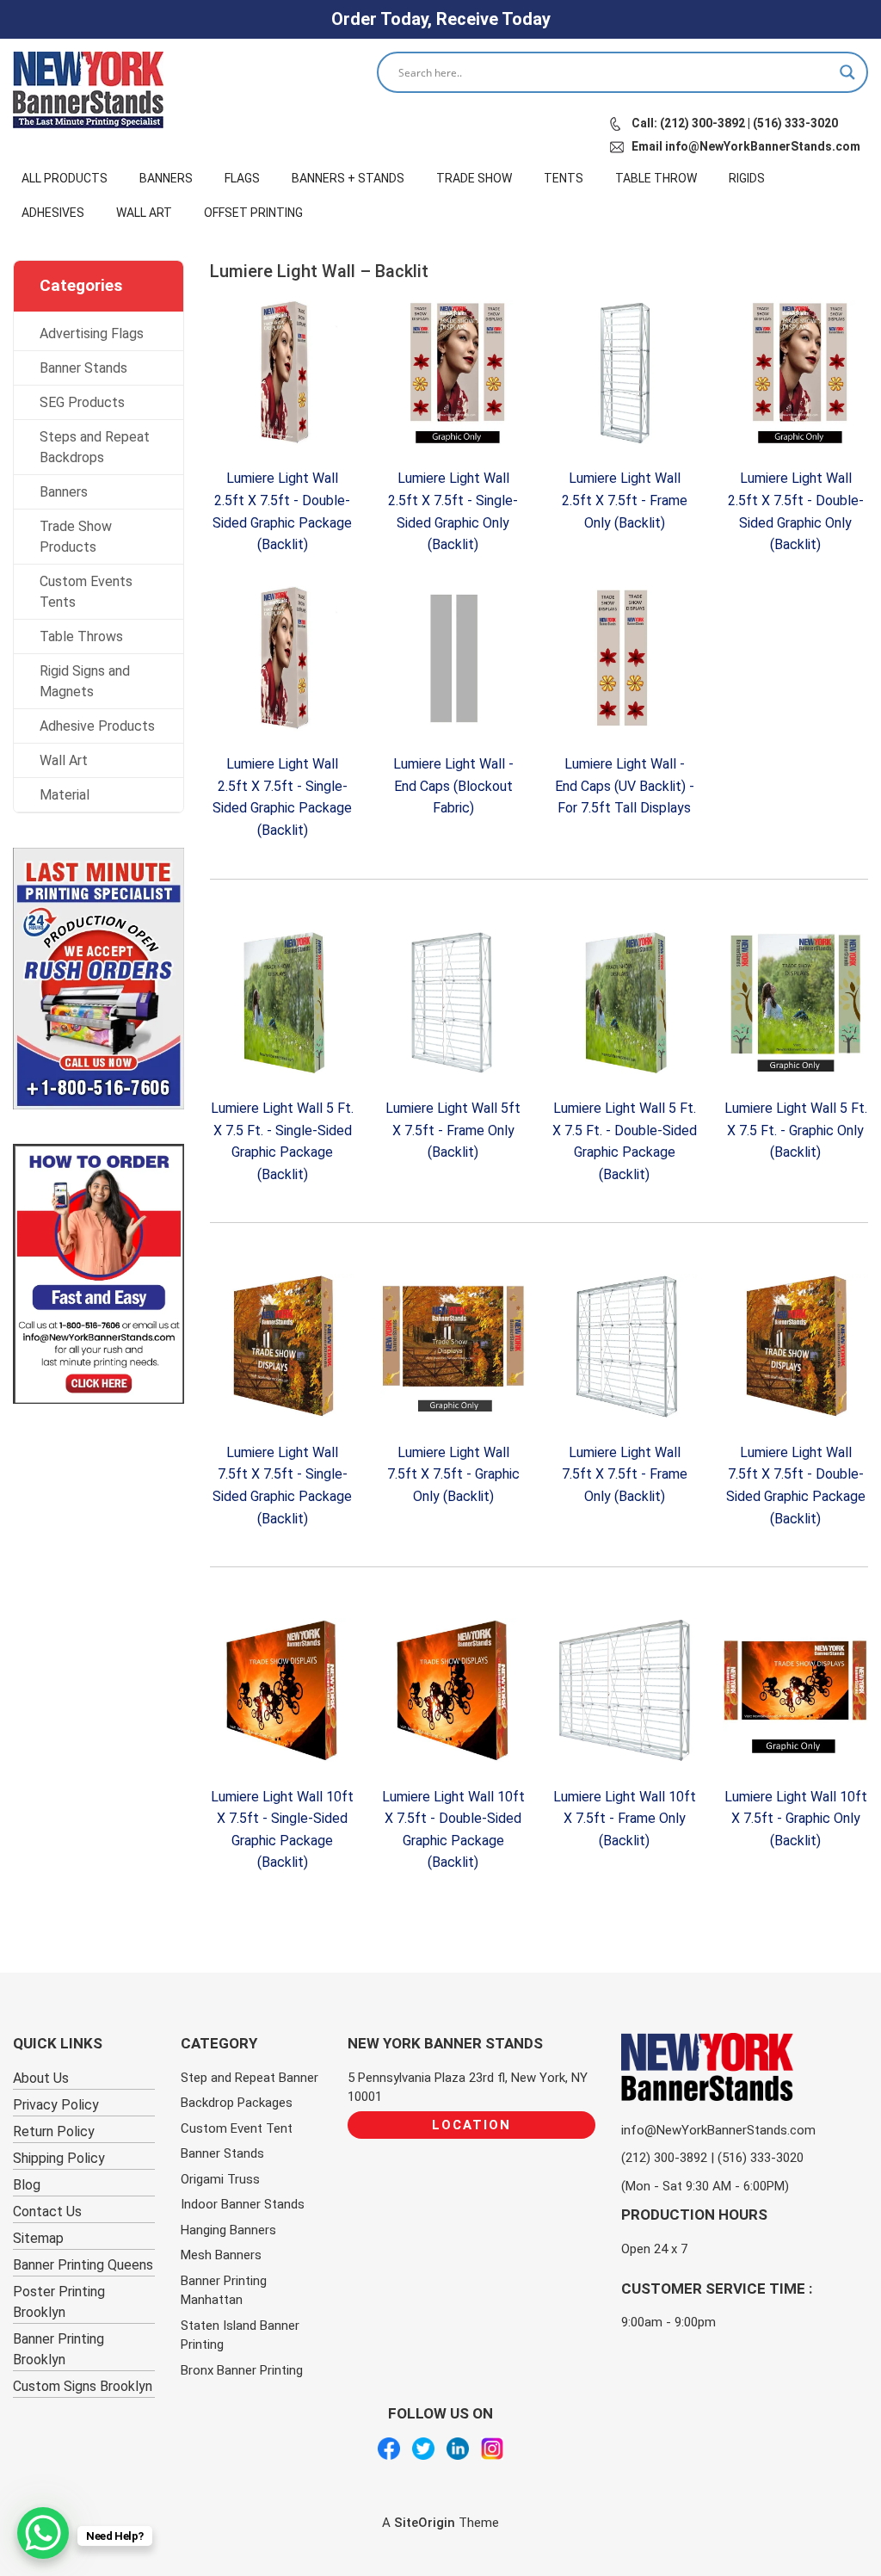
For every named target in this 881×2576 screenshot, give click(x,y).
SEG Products (82, 402)
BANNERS (166, 178)
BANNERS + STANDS (348, 178)
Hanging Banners (228, 2230)
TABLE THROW (656, 178)
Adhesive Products (97, 726)
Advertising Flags (92, 334)
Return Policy (54, 2131)
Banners (64, 492)
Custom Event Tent (237, 2128)
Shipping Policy (59, 2158)
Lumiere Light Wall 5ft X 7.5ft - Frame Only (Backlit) (453, 1130)
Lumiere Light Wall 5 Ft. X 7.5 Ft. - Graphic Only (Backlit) (796, 1130)
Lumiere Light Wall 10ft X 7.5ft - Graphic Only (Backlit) (796, 1819)
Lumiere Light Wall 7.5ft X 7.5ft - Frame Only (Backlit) (625, 1474)
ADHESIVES (53, 213)
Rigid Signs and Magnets (85, 681)
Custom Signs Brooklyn (83, 2386)
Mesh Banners (221, 2255)
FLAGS (242, 178)
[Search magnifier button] (847, 72)
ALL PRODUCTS (65, 178)
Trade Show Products (76, 537)
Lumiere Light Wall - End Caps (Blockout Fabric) (453, 786)
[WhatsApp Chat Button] (43, 2533)
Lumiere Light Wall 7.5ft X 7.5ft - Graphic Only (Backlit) (453, 1474)
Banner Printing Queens (83, 2265)
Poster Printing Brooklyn (59, 2302)
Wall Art (64, 760)
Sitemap (38, 2238)
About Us (41, 2078)
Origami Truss (220, 2179)
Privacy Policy (56, 2105)
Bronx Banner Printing (242, 2370)
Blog (27, 2185)
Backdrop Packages (237, 2103)
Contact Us (47, 2212)
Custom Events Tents (86, 592)
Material (65, 795)
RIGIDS (747, 178)
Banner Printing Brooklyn (59, 2349)
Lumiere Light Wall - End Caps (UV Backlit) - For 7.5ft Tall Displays (625, 786)
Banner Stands (83, 368)
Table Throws (81, 636)
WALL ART (144, 213)
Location (471, 2125)
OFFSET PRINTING (253, 213)
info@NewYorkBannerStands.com (718, 2130)
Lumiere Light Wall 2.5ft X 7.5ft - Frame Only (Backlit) (625, 500)
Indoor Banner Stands (243, 2204)
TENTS (564, 178)
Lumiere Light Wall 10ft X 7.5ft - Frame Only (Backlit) (625, 1819)
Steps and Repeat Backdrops (95, 447)
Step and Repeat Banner (250, 2078)
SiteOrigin (425, 2523)
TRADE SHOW (474, 178)
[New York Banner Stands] (88, 90)
